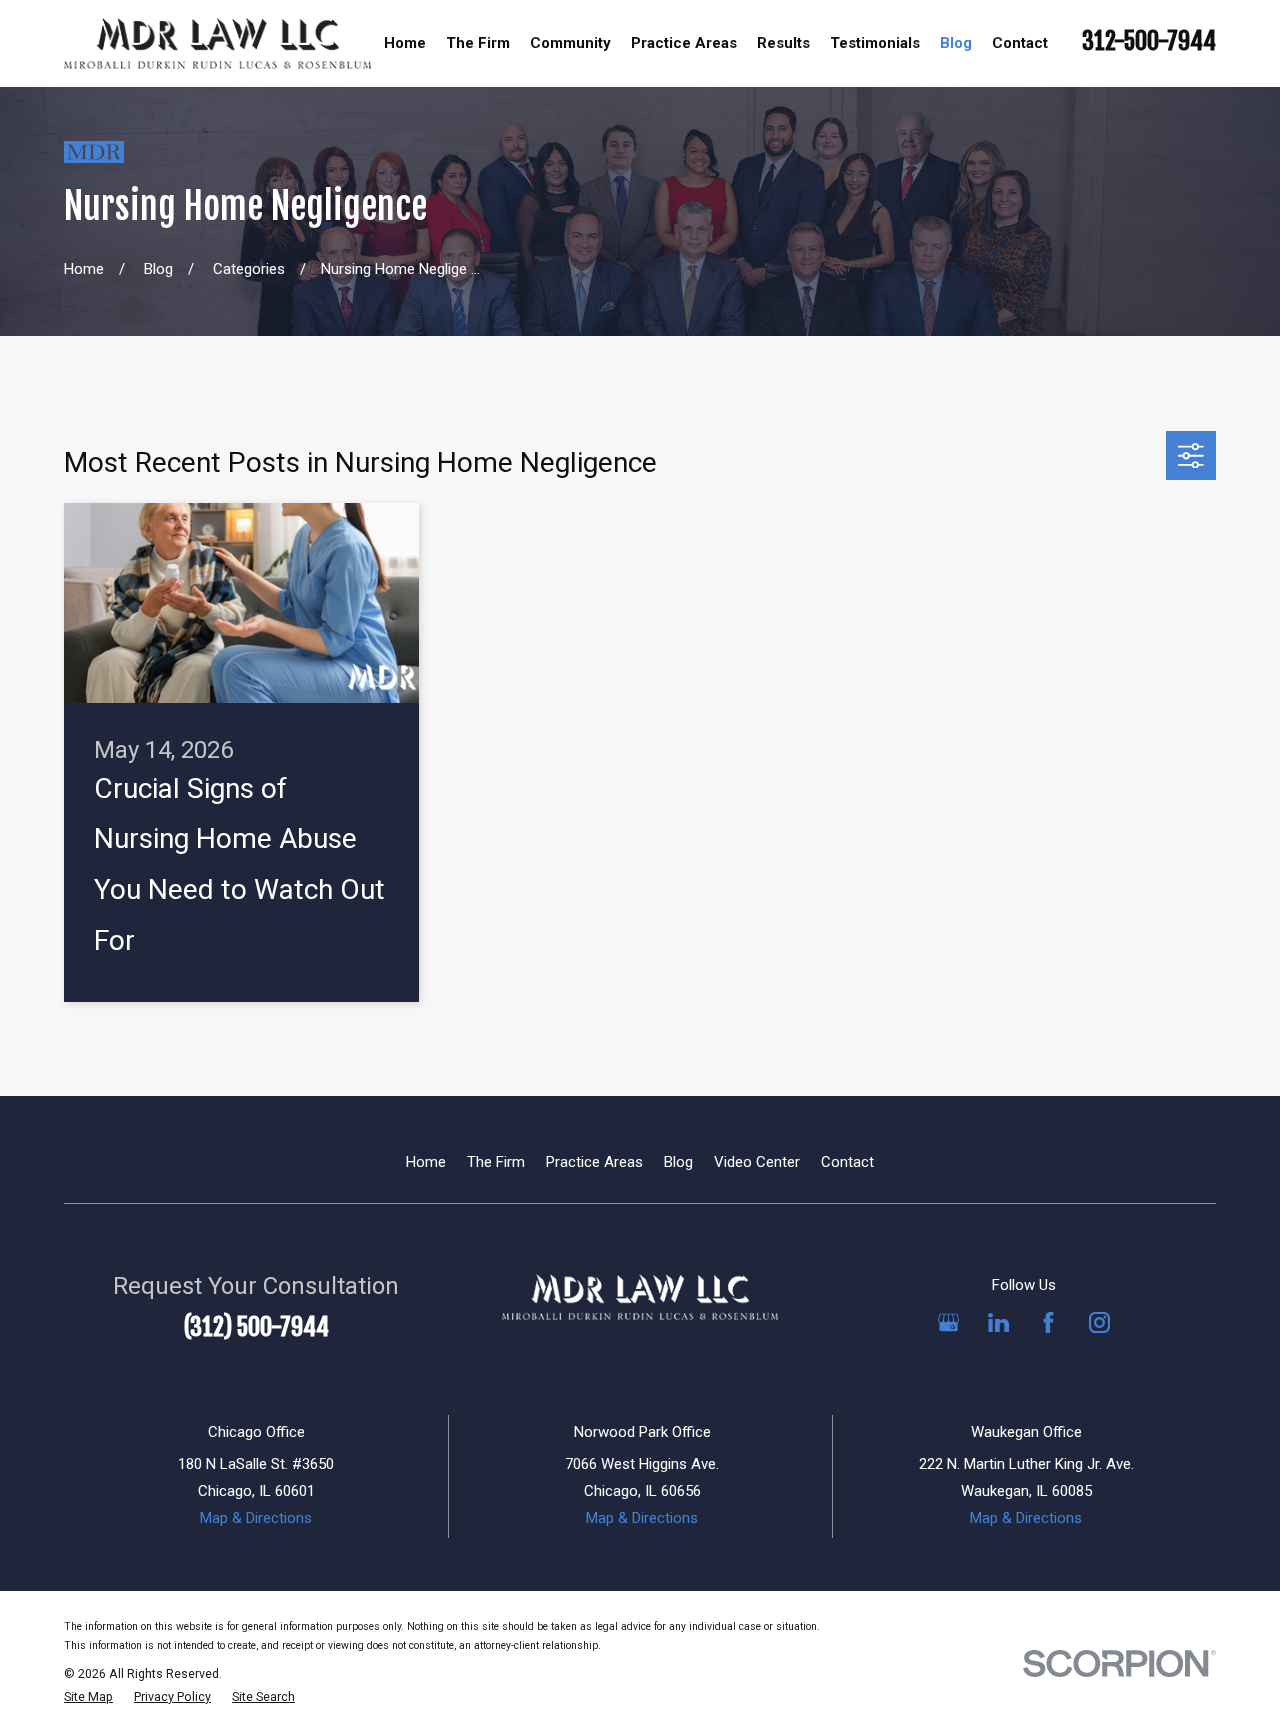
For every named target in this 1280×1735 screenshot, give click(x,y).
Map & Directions (256, 1518)
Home (426, 1162)
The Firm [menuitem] (478, 43)
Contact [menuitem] (1020, 43)
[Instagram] (1099, 1322)
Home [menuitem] (405, 43)
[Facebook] (1048, 1322)
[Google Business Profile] (948, 1322)
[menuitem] (88, 1697)
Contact (847, 1162)
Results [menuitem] (783, 43)
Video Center (757, 1162)
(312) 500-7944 (256, 1327)
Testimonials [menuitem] (875, 43)
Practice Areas (594, 1162)
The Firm (496, 1162)
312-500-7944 (1149, 41)
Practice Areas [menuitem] (684, 43)
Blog (678, 1162)
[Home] (217, 43)
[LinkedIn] (998, 1322)
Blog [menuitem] (956, 43)
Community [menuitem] (570, 43)
